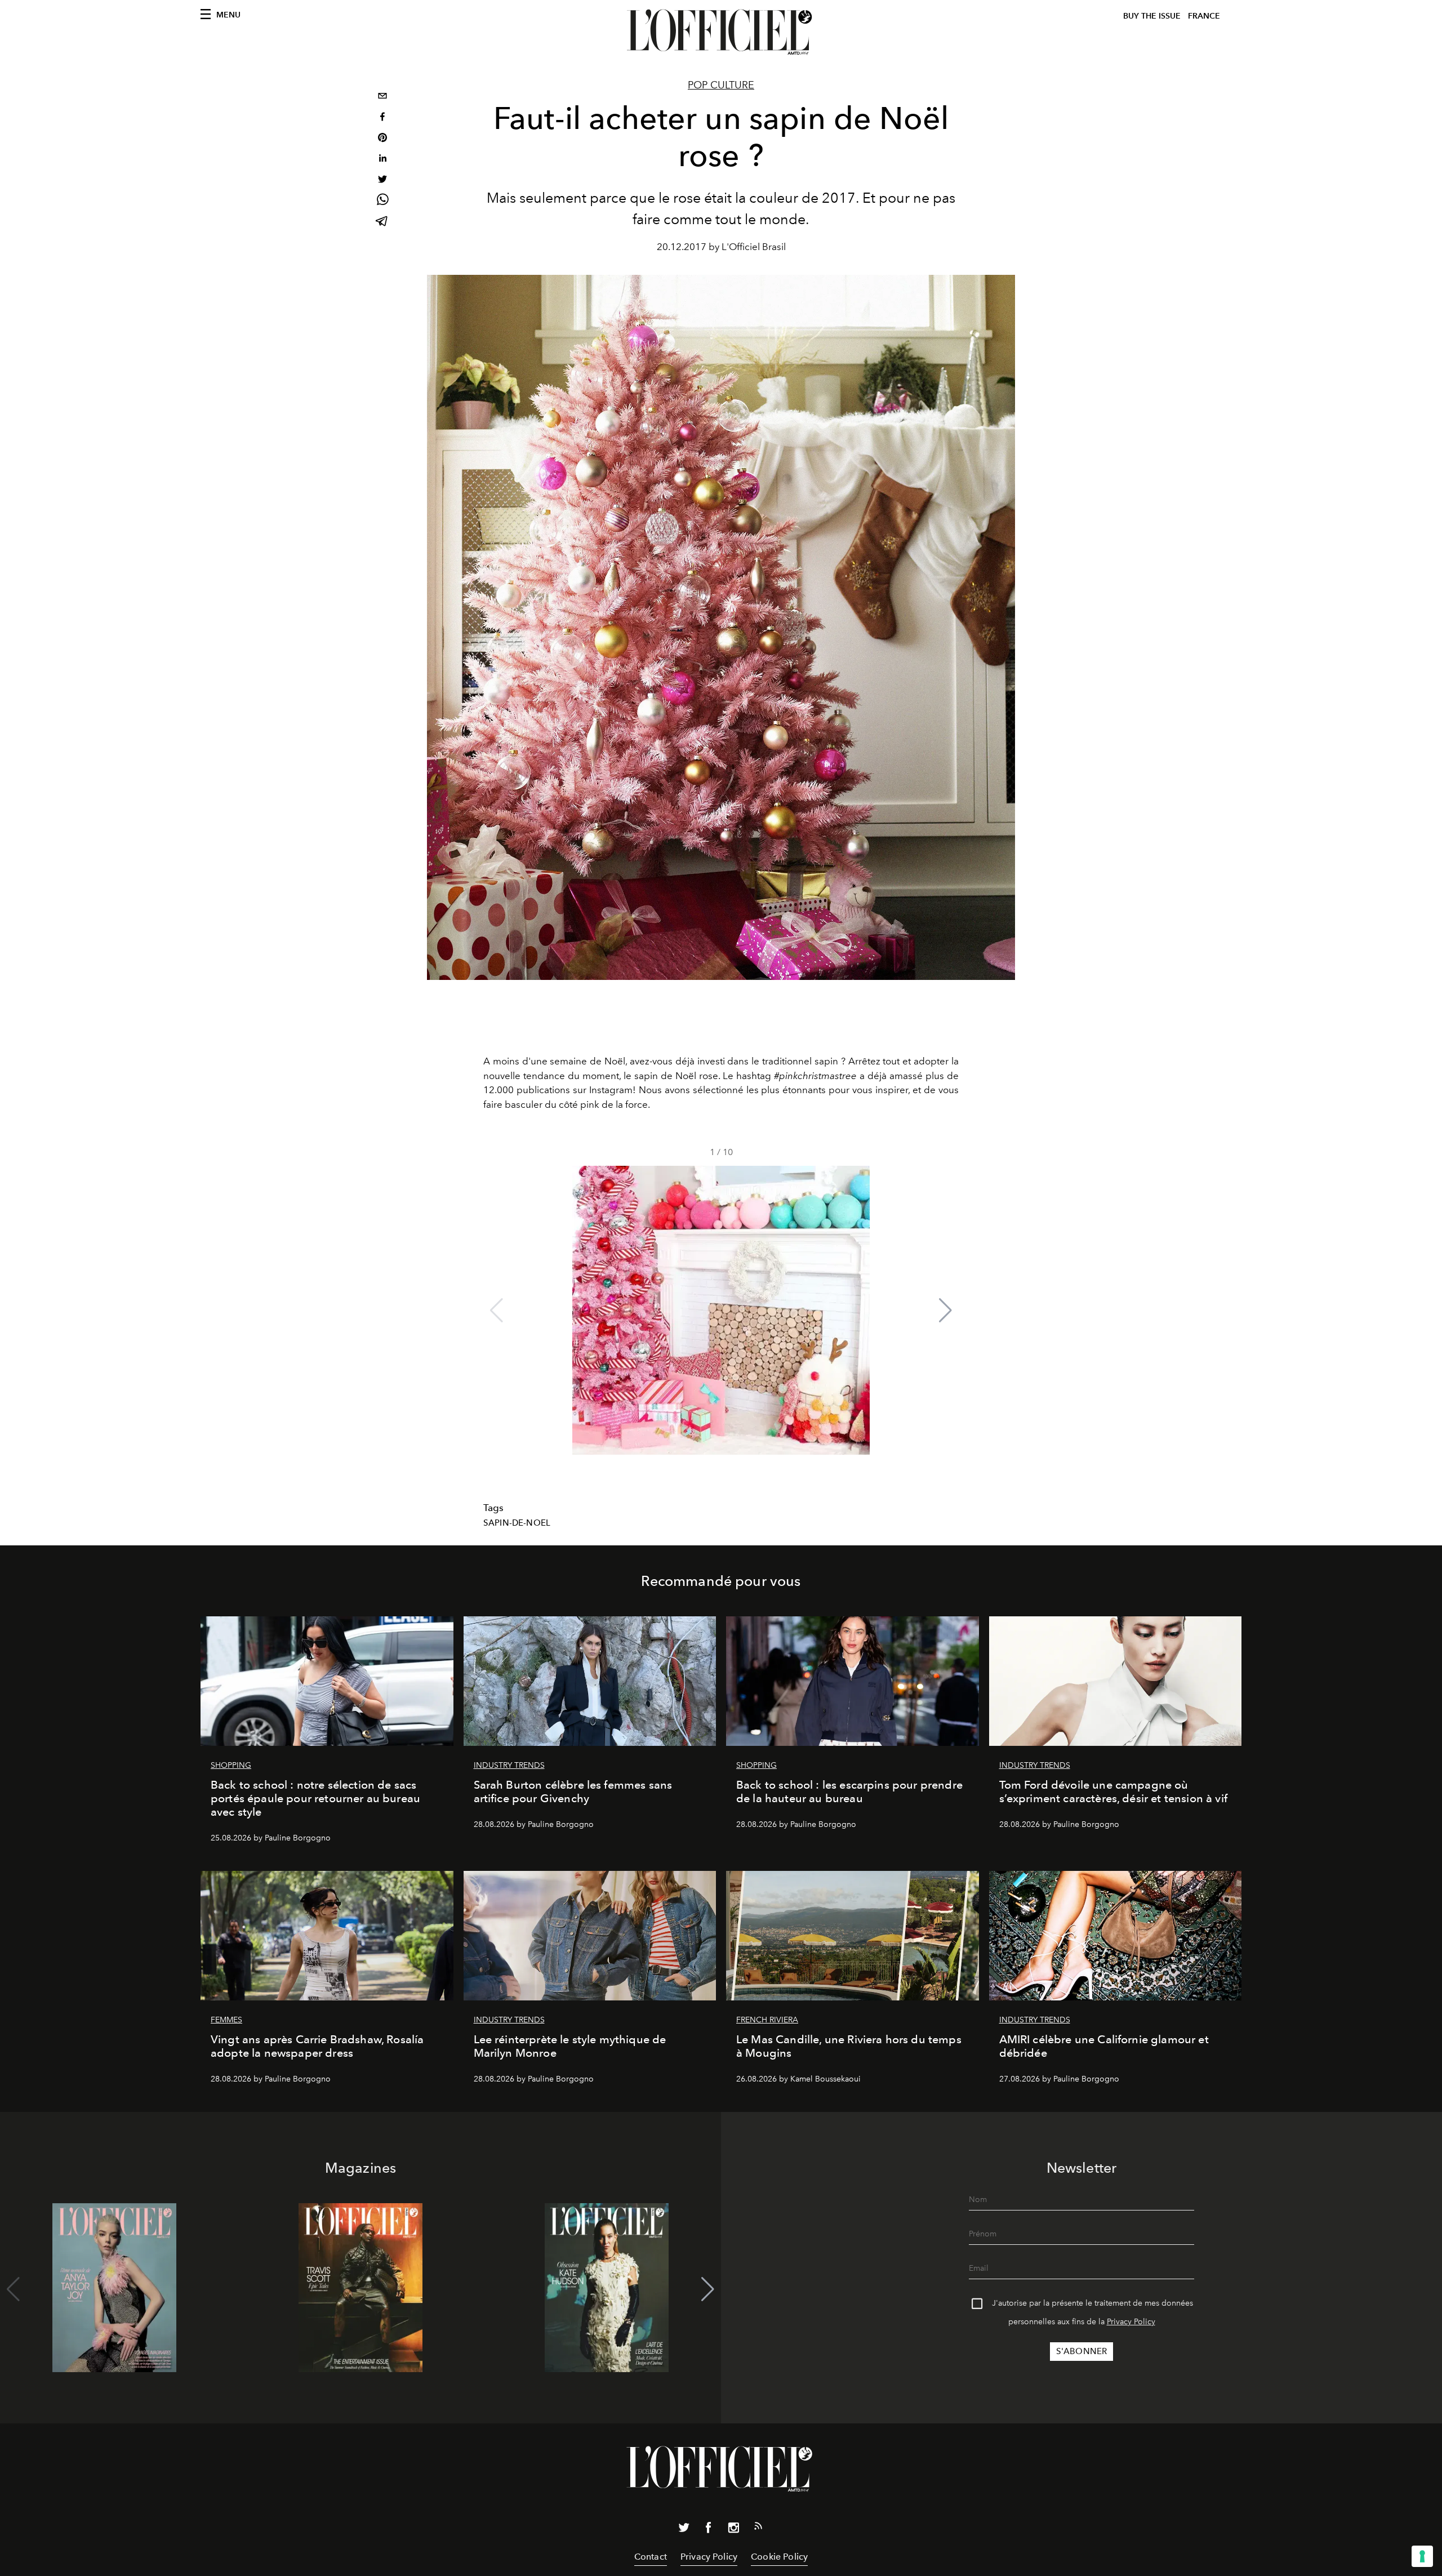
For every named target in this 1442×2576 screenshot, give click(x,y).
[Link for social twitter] (684, 2530)
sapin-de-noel (517, 1523)
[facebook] (382, 118)
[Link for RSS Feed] (758, 2528)
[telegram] (382, 222)
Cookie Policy (779, 2557)
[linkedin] (382, 160)
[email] (382, 97)
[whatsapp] (382, 201)
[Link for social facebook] (709, 2530)
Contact (651, 2557)
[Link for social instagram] (733, 2530)
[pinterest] (382, 139)
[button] (945, 1311)
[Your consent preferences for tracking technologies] (1422, 2556)
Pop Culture (721, 85)
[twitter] (382, 181)
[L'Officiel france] (721, 32)
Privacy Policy (1131, 2322)
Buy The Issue (1152, 16)
